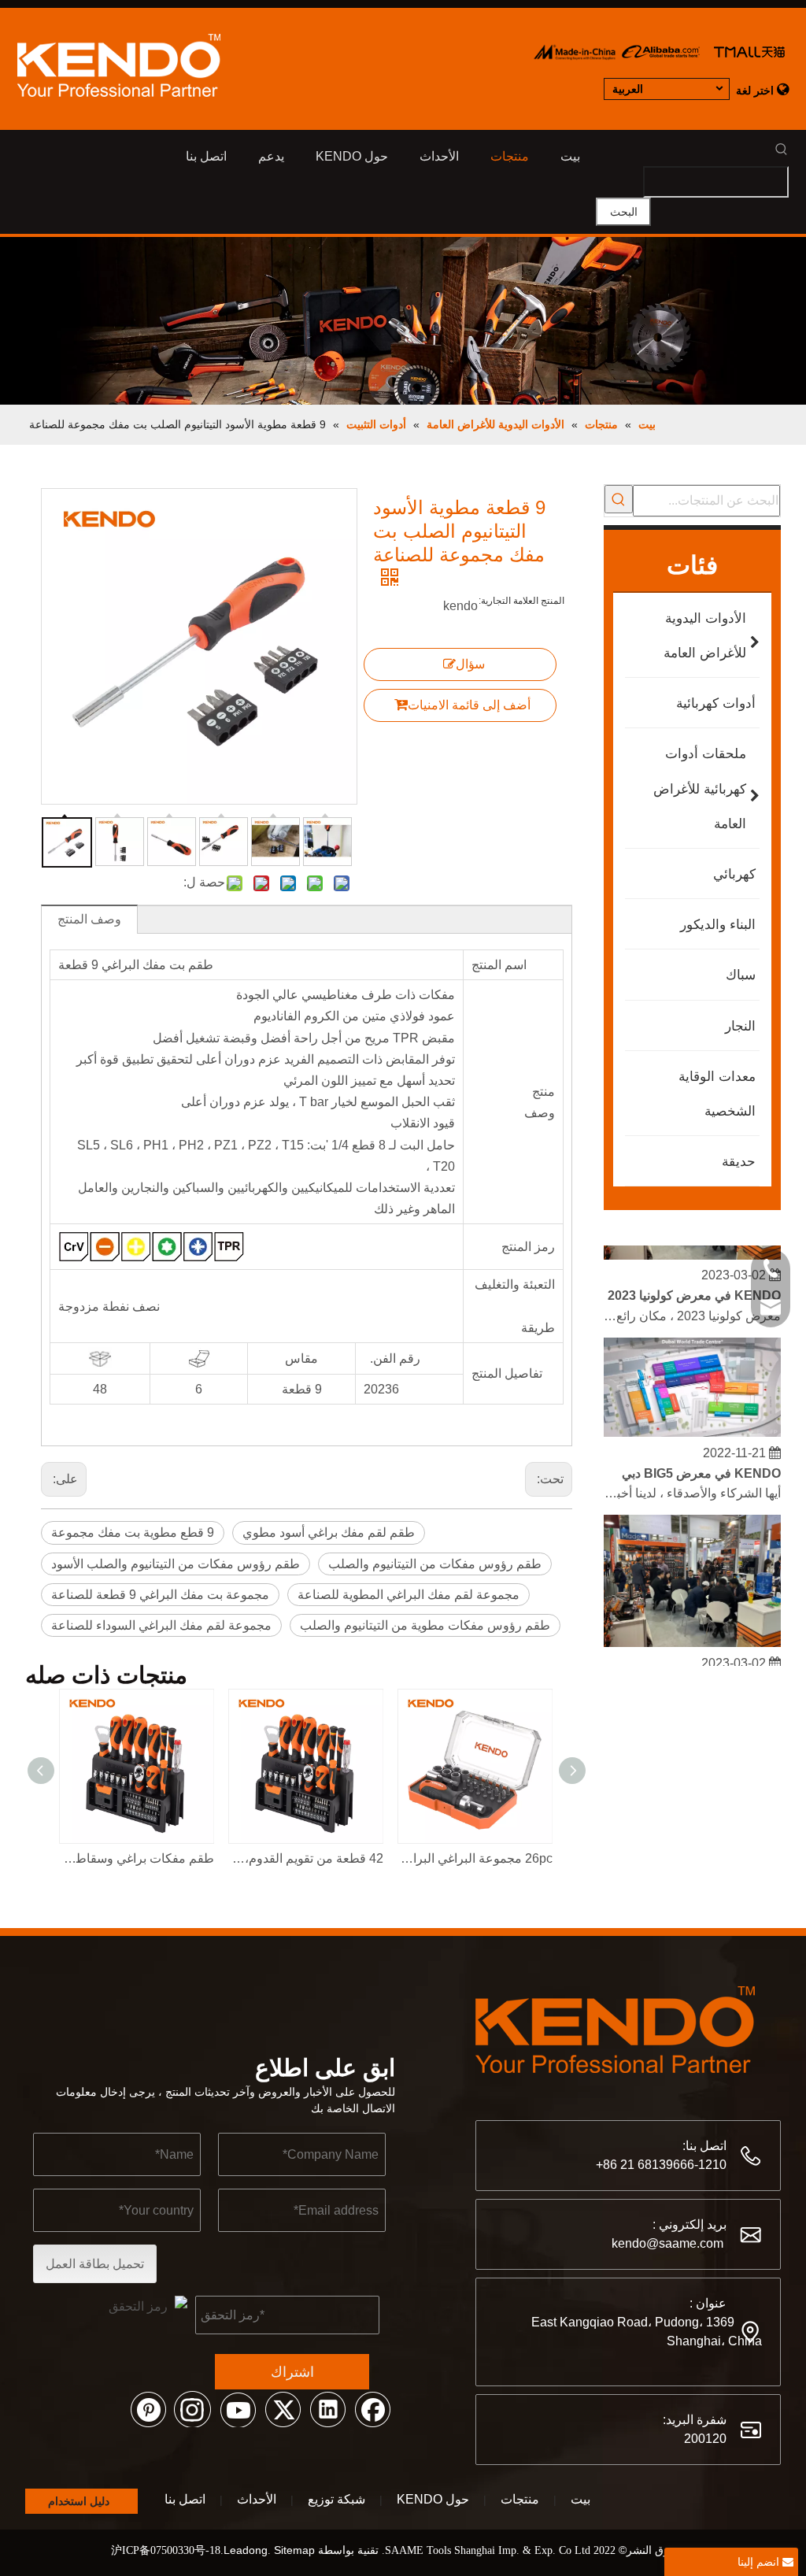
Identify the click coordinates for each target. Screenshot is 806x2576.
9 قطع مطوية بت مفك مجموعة (133, 1532)
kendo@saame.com (667, 2243)
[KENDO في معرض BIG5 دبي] (692, 1424)
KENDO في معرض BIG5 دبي (701, 1465)
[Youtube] (238, 2408)
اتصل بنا (185, 2499)
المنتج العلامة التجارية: (521, 601)
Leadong (246, 2550)
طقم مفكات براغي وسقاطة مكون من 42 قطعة (137, 1858)
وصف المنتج (89, 919)
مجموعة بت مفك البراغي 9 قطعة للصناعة (160, 1595)
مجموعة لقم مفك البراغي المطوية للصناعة (409, 1595)
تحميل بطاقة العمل (95, 2264)
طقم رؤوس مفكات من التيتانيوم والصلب (435, 1564)
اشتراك (292, 2372)
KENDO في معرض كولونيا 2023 (694, 1287)
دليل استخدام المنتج (79, 2504)
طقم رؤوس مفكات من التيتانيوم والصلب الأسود (176, 1564)
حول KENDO (433, 2499)
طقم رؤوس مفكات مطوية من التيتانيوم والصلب (425, 1625)
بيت (580, 2499)
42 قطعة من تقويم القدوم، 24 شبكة (307, 1858)
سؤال (470, 664)
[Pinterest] (148, 2408)
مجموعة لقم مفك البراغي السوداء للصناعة (161, 1625)
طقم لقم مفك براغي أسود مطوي (329, 1532)
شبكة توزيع (336, 2499)
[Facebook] (372, 2408)
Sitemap (294, 2550)
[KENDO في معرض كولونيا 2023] (692, 1247)
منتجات (520, 2499)
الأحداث (257, 2499)
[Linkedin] (327, 2408)
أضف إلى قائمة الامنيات (469, 705)
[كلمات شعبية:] (619, 499)
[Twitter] (283, 2408)
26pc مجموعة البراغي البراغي (476, 1858)
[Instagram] (193, 2408)
